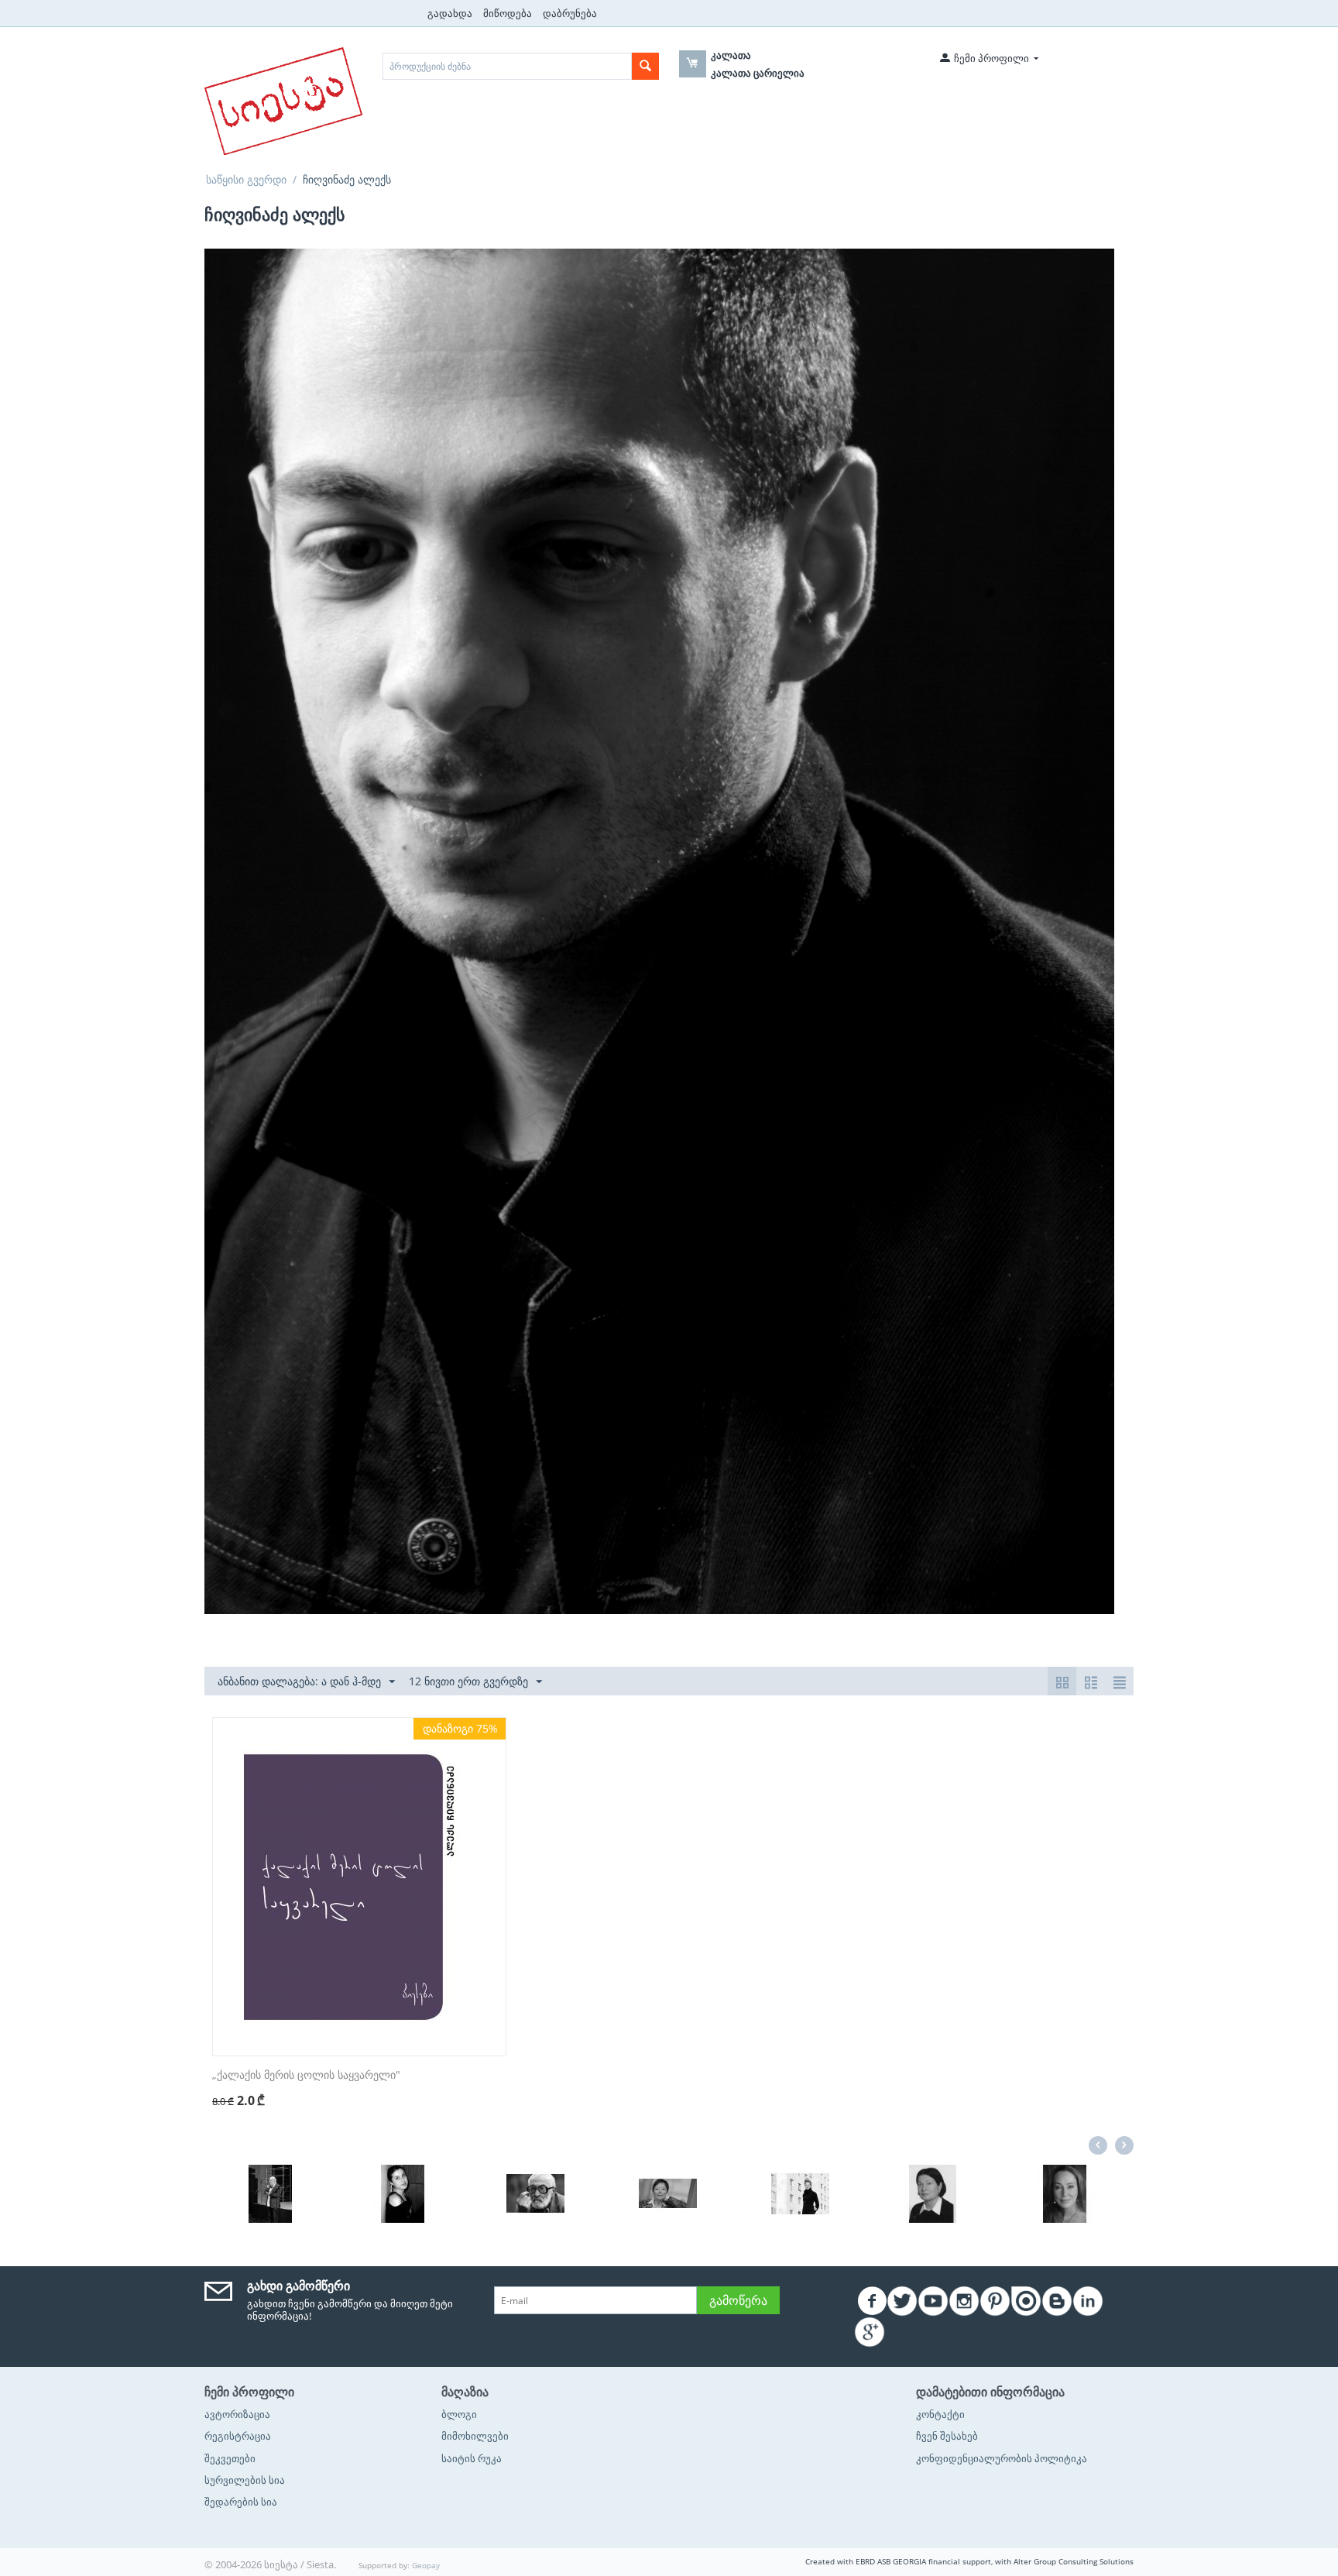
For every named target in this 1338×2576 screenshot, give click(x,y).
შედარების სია (241, 2502)
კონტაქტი (940, 2414)
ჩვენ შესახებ (947, 2436)
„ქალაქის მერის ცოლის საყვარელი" (306, 2075)
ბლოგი (459, 2414)
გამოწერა (738, 2300)
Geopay (426, 2565)
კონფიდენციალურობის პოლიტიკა (1002, 2458)
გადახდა (450, 13)
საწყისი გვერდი (246, 179)
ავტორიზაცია (237, 2414)
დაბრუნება (570, 13)
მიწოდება (508, 13)
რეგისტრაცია (238, 2436)
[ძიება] (645, 66)
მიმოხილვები (475, 2436)
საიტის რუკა (472, 2458)
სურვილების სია (245, 2480)
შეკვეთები (230, 2458)
